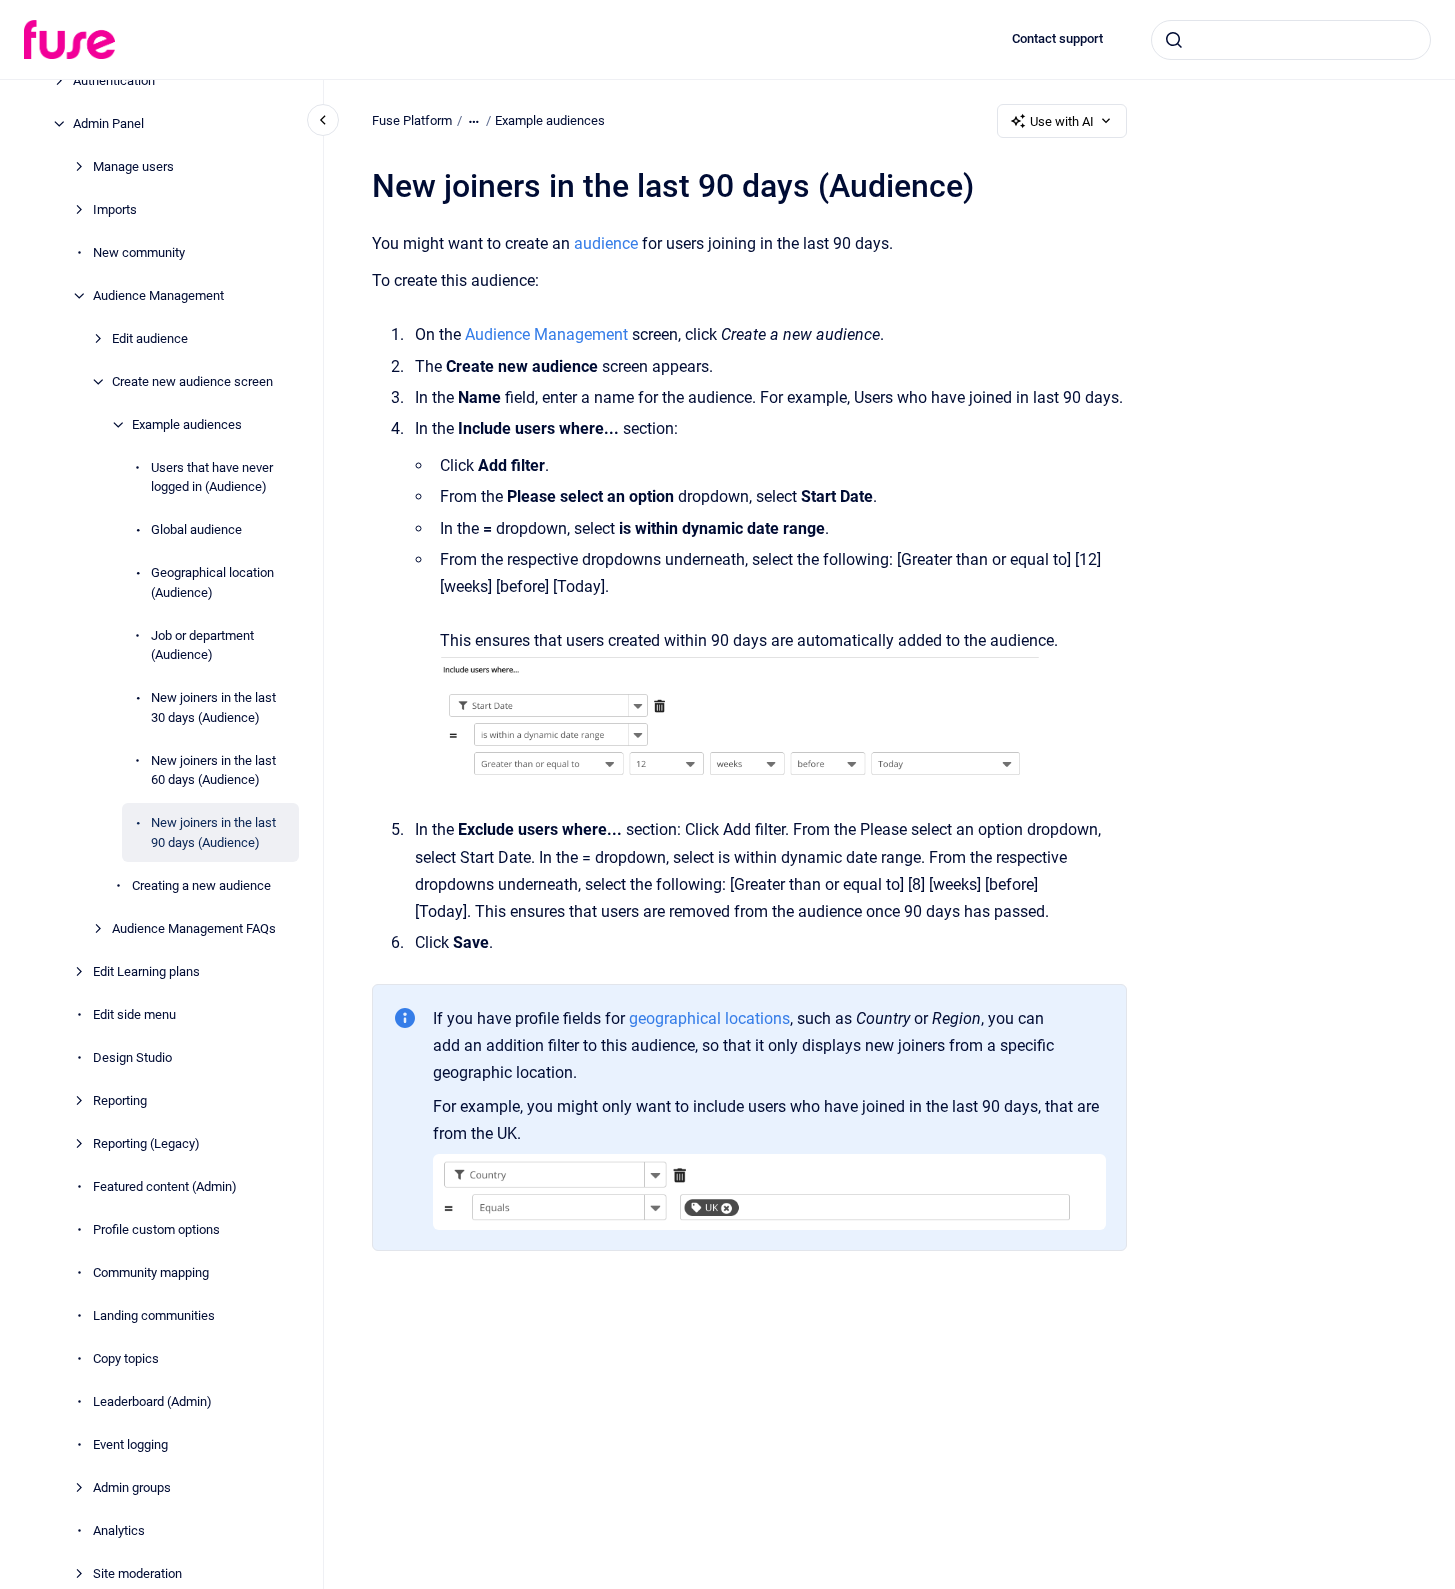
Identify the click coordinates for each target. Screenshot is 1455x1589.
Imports (115, 209)
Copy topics (126, 1358)
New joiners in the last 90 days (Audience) (213, 832)
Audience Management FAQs (194, 928)
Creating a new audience (201, 885)
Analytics (119, 1530)
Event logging (130, 1444)
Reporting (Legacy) (146, 1143)
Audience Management (158, 295)
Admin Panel (108, 123)
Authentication (114, 80)
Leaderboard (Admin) (152, 1401)
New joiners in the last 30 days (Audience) (213, 707)
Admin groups (132, 1487)
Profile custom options (156, 1229)
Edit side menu (134, 1014)
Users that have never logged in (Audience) (212, 477)
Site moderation (137, 1573)
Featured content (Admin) (165, 1186)
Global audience (196, 529)
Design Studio (132, 1057)
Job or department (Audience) (202, 645)
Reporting (120, 1100)
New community (139, 252)
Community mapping (151, 1272)
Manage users (133, 166)
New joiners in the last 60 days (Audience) (213, 770)
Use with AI (1062, 121)
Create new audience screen (192, 381)
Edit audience (150, 338)
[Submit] (1174, 40)
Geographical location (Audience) (212, 582)
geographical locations (709, 1018)
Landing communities (154, 1315)
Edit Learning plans (146, 971)
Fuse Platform (412, 120)
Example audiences (187, 424)
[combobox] (1291, 40)
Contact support (1057, 38)
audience (606, 243)
